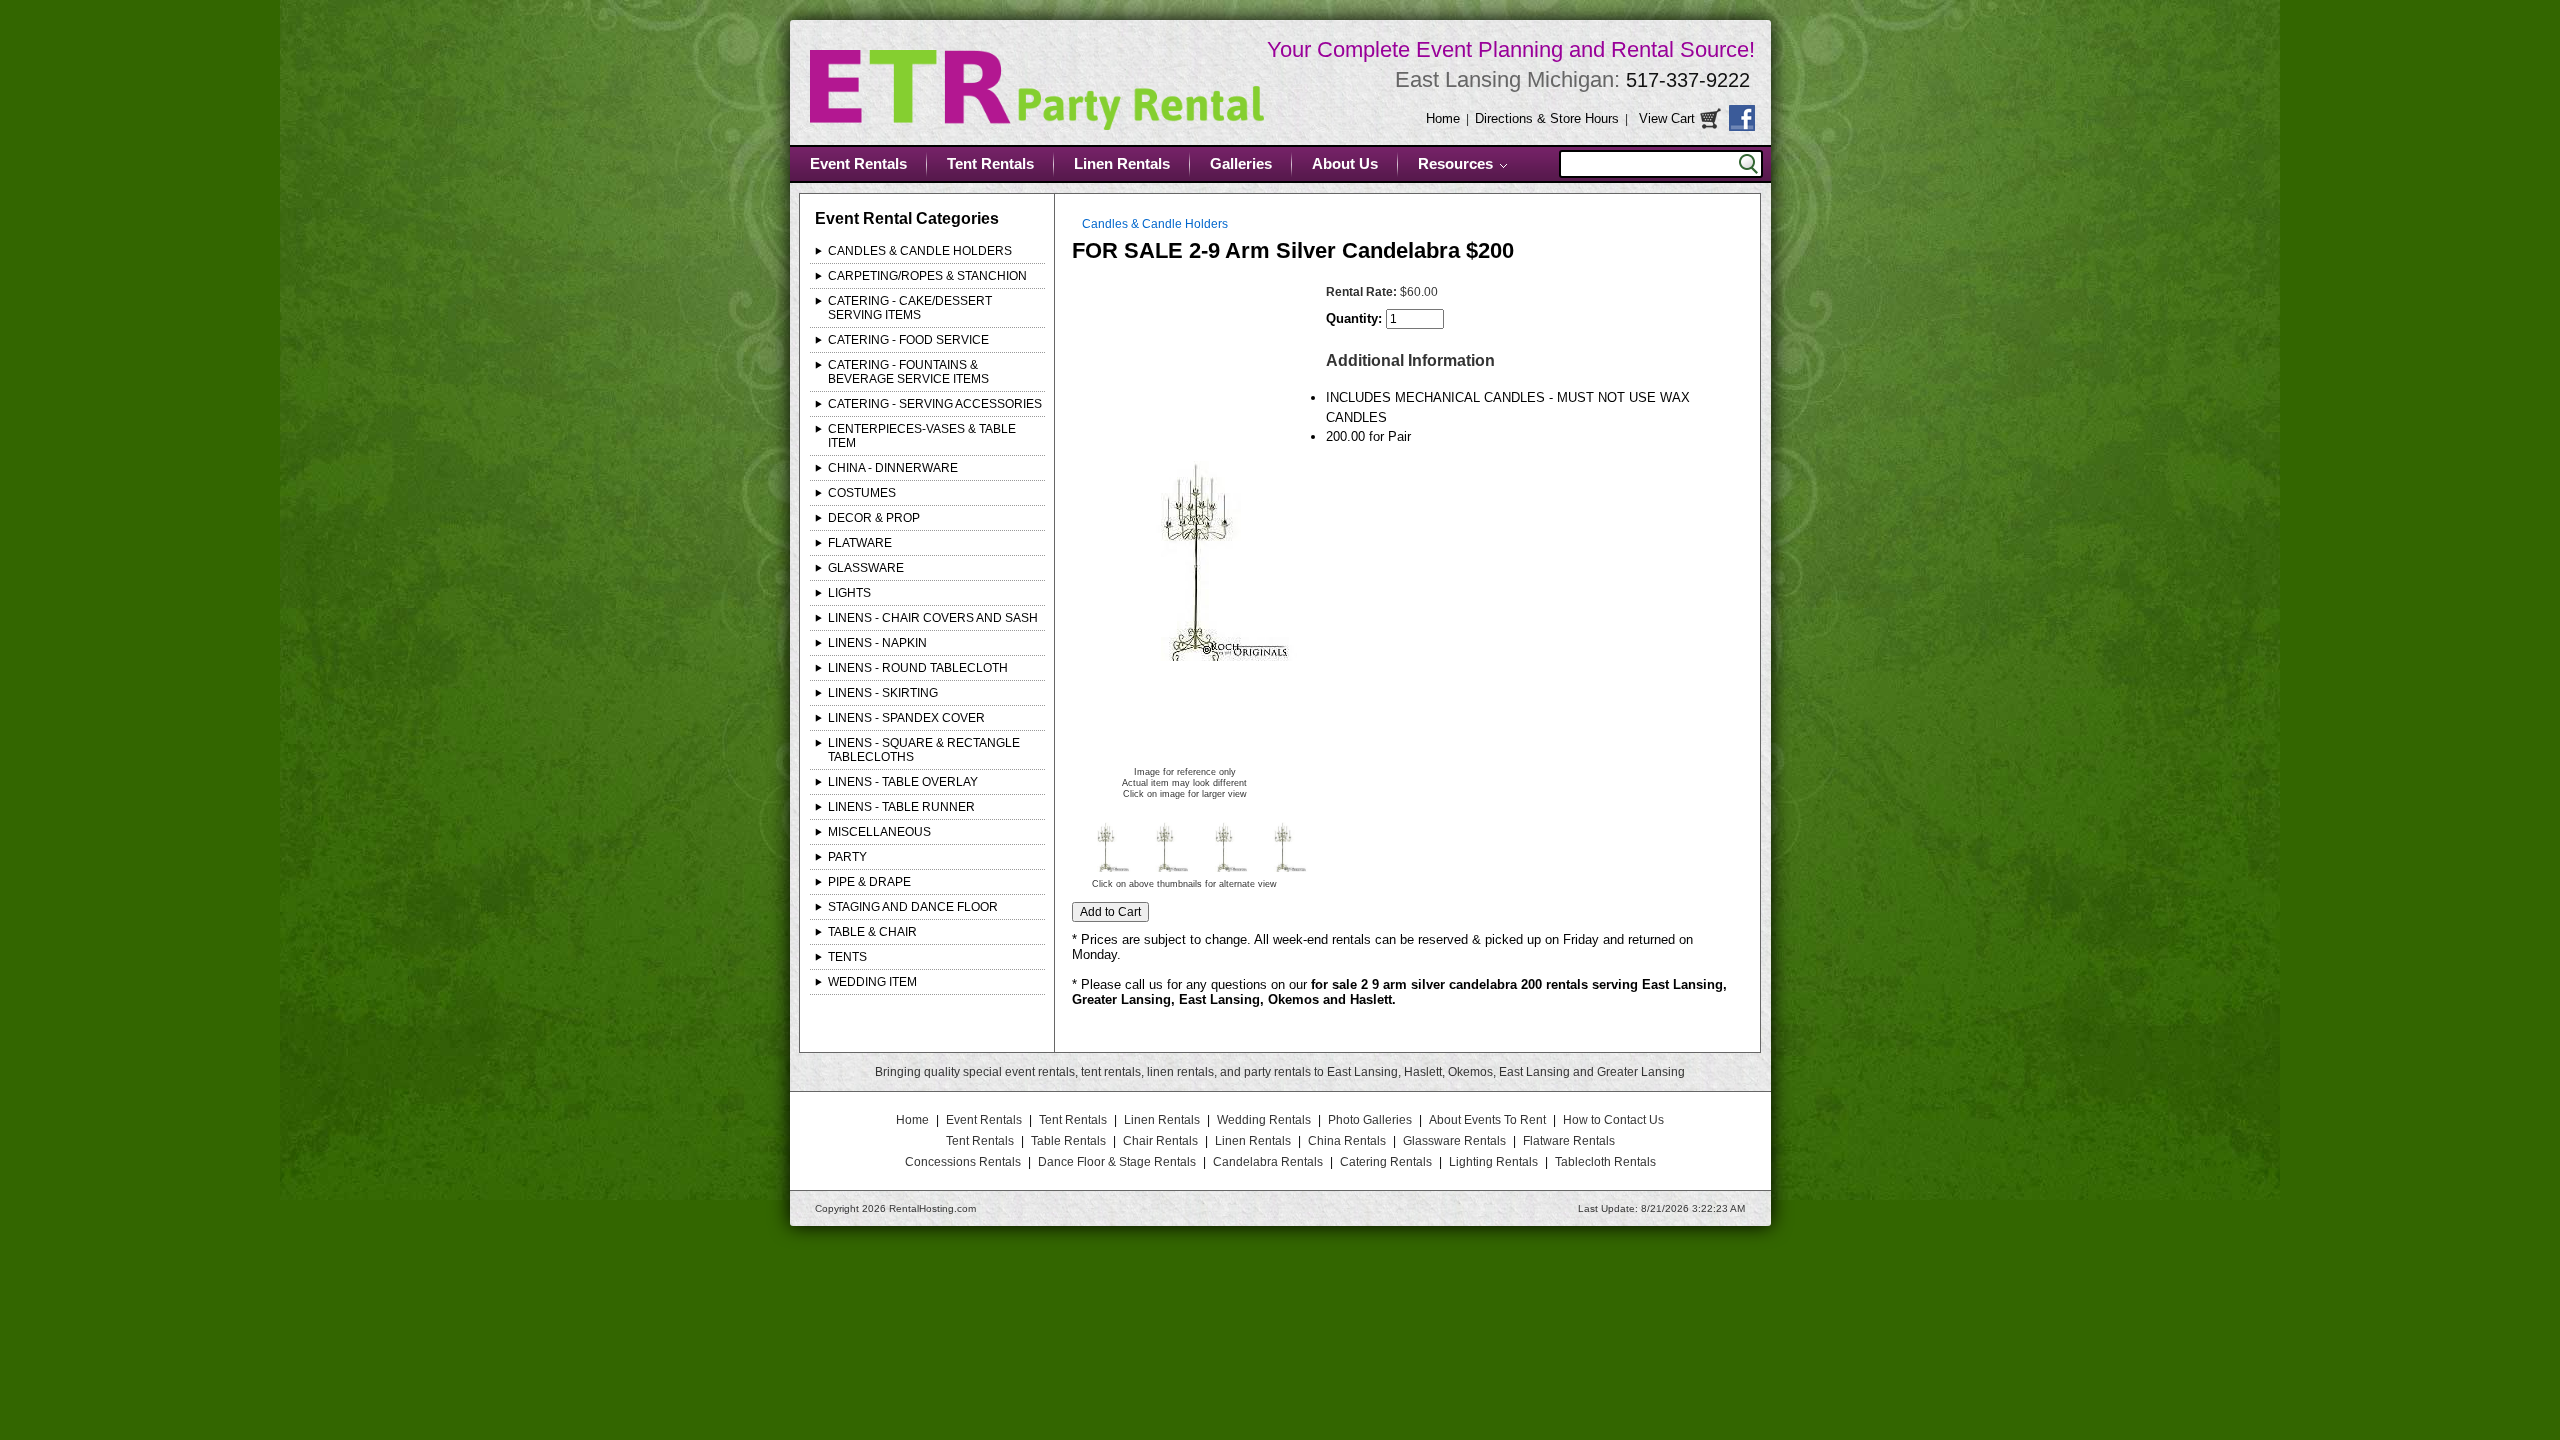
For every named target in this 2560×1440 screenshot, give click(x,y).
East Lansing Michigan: (1572, 79)
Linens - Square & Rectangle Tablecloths (924, 750)
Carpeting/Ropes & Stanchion (927, 276)
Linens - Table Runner (901, 807)
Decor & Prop (874, 518)
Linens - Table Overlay (903, 782)
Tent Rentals (990, 163)
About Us (1345, 163)
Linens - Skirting (883, 693)
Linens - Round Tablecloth (918, 668)
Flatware (860, 543)
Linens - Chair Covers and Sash (933, 618)
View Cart (1667, 118)
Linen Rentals (1122, 163)
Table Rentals (1068, 1141)
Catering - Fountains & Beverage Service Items (908, 372)
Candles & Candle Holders (920, 251)
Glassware (866, 568)
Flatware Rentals (1569, 1141)
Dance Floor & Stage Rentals (1117, 1162)
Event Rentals (858, 163)
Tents (847, 957)
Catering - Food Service (908, 340)
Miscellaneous (879, 832)
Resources (1455, 163)
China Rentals (1347, 1141)
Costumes (862, 493)
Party (847, 857)
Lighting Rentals (1493, 1162)
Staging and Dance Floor (913, 907)
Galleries (1241, 163)
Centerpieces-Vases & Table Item (922, 436)
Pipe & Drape (869, 882)
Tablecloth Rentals (1605, 1162)
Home (1443, 118)
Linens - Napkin (877, 643)
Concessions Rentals (963, 1162)
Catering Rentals (1386, 1162)
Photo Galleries (1370, 1120)
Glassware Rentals (1454, 1141)
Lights (849, 593)
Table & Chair (872, 932)
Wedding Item (872, 982)
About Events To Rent (1487, 1120)
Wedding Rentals (1264, 1120)
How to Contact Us (1613, 1120)
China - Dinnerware (893, 468)
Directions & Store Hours (1547, 118)
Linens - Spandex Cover (906, 718)
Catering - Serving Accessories (935, 404)
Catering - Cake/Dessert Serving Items (910, 308)
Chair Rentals (1160, 1141)
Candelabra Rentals (1268, 1162)
